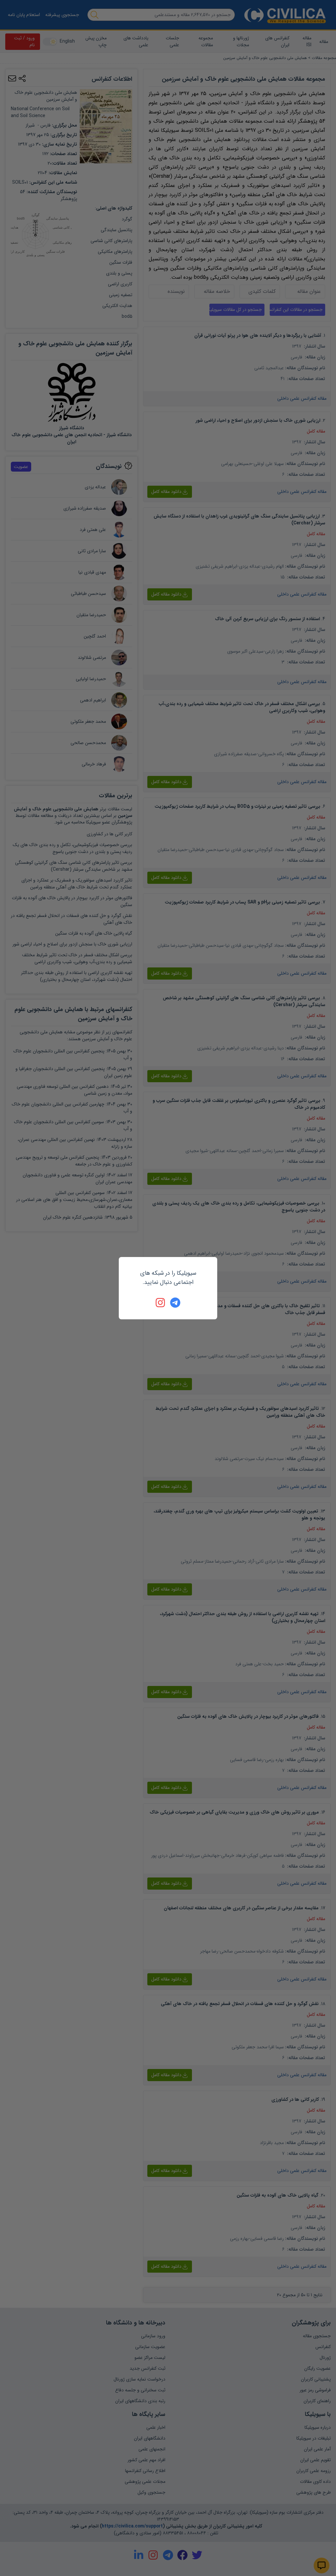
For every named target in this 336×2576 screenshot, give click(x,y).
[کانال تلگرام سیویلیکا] (175, 1303)
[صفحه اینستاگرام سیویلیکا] (161, 1303)
